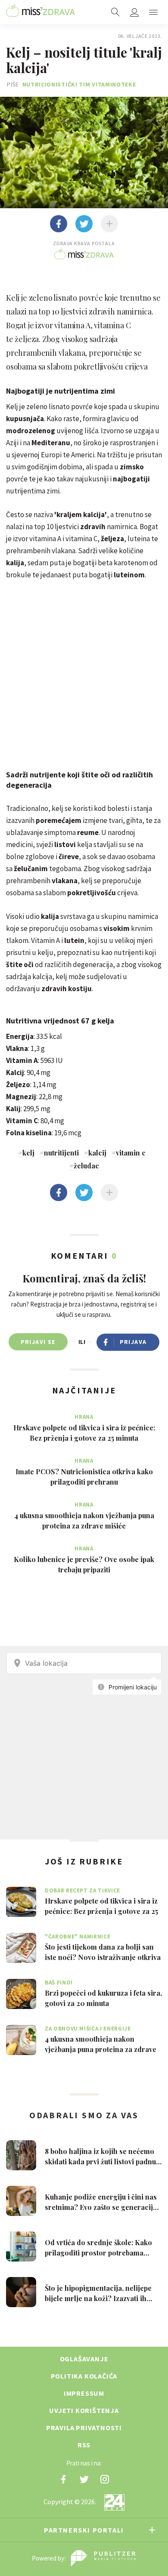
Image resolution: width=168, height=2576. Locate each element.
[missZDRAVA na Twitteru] (84, 2479)
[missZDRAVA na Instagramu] (105, 2479)
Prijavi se (38, 1342)
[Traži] (115, 12)
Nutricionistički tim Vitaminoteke (79, 84)
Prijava (133, 1342)
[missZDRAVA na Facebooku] (63, 2479)
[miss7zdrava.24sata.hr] (40, 12)
